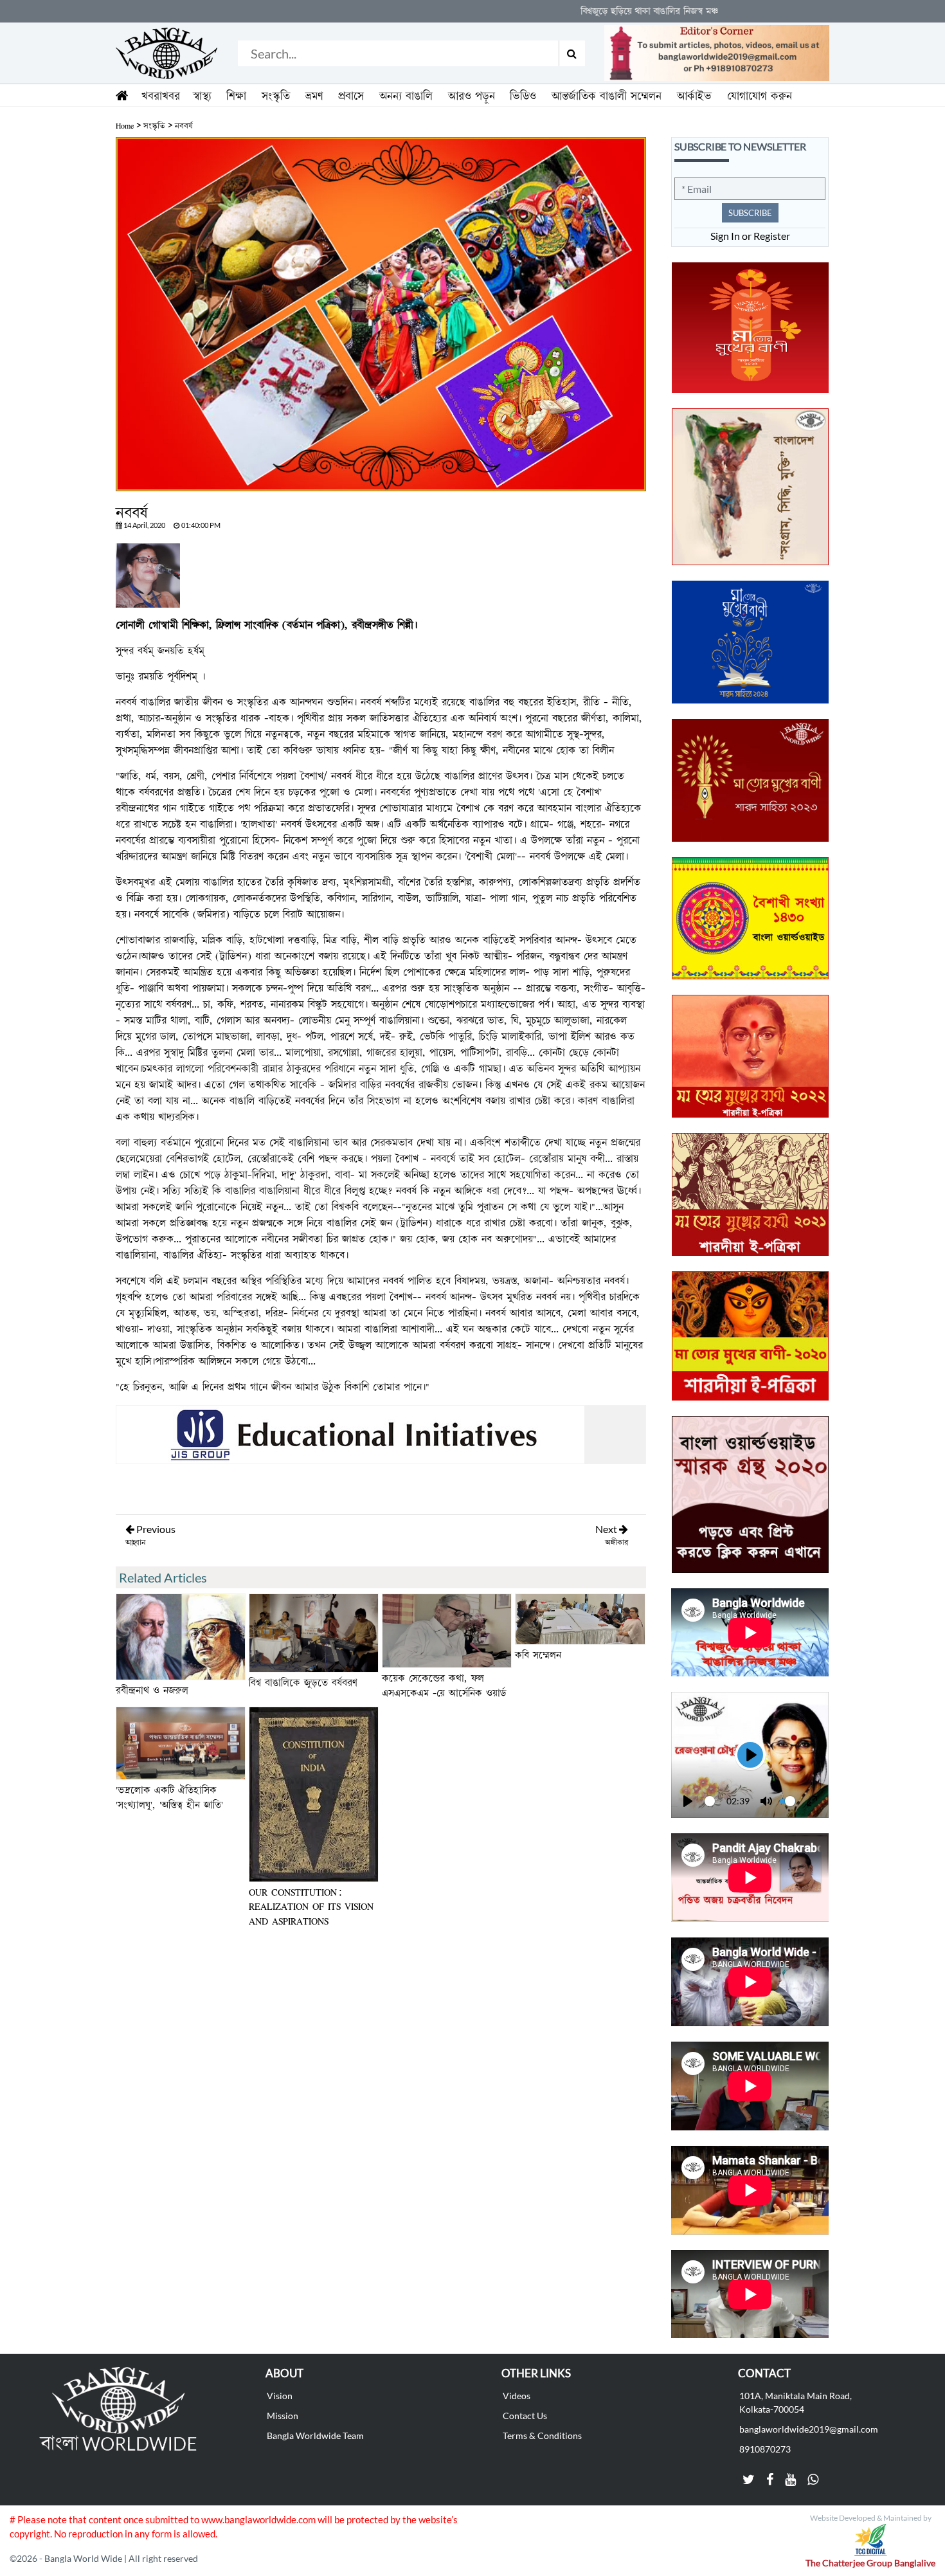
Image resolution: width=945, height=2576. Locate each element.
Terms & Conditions (542, 2435)
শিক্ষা (236, 96)
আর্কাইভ (694, 96)
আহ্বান (135, 1543)
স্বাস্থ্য (202, 96)
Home (125, 126)
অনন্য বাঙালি (406, 96)
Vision (280, 2396)
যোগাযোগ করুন (760, 96)
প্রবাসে (351, 96)
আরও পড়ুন (472, 96)
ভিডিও (523, 96)
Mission (283, 2416)
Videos (517, 2396)
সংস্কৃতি (276, 96)
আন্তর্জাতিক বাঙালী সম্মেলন (607, 96)
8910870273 (765, 2449)
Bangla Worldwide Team (315, 2435)
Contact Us (525, 2416)
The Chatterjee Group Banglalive (870, 2563)
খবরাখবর (161, 96)
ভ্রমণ (314, 96)
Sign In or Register (750, 236)
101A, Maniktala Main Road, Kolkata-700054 (796, 2402)
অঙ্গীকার (616, 1543)
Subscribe (750, 213)
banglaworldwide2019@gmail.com (809, 2429)
